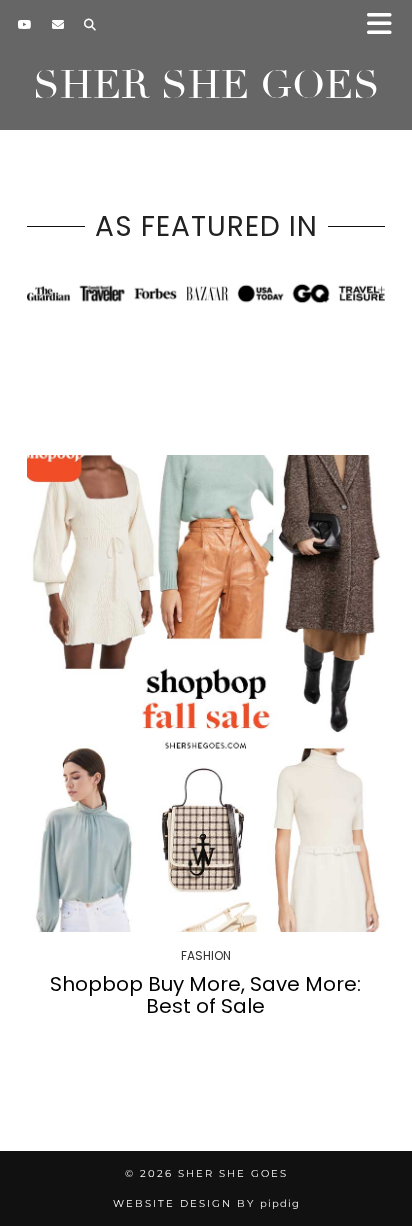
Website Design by (206, 1203)
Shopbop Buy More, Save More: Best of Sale (205, 995)
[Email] (58, 25)
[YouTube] (25, 25)
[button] (385, 25)
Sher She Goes (206, 85)
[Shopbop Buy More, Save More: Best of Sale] (206, 693)
